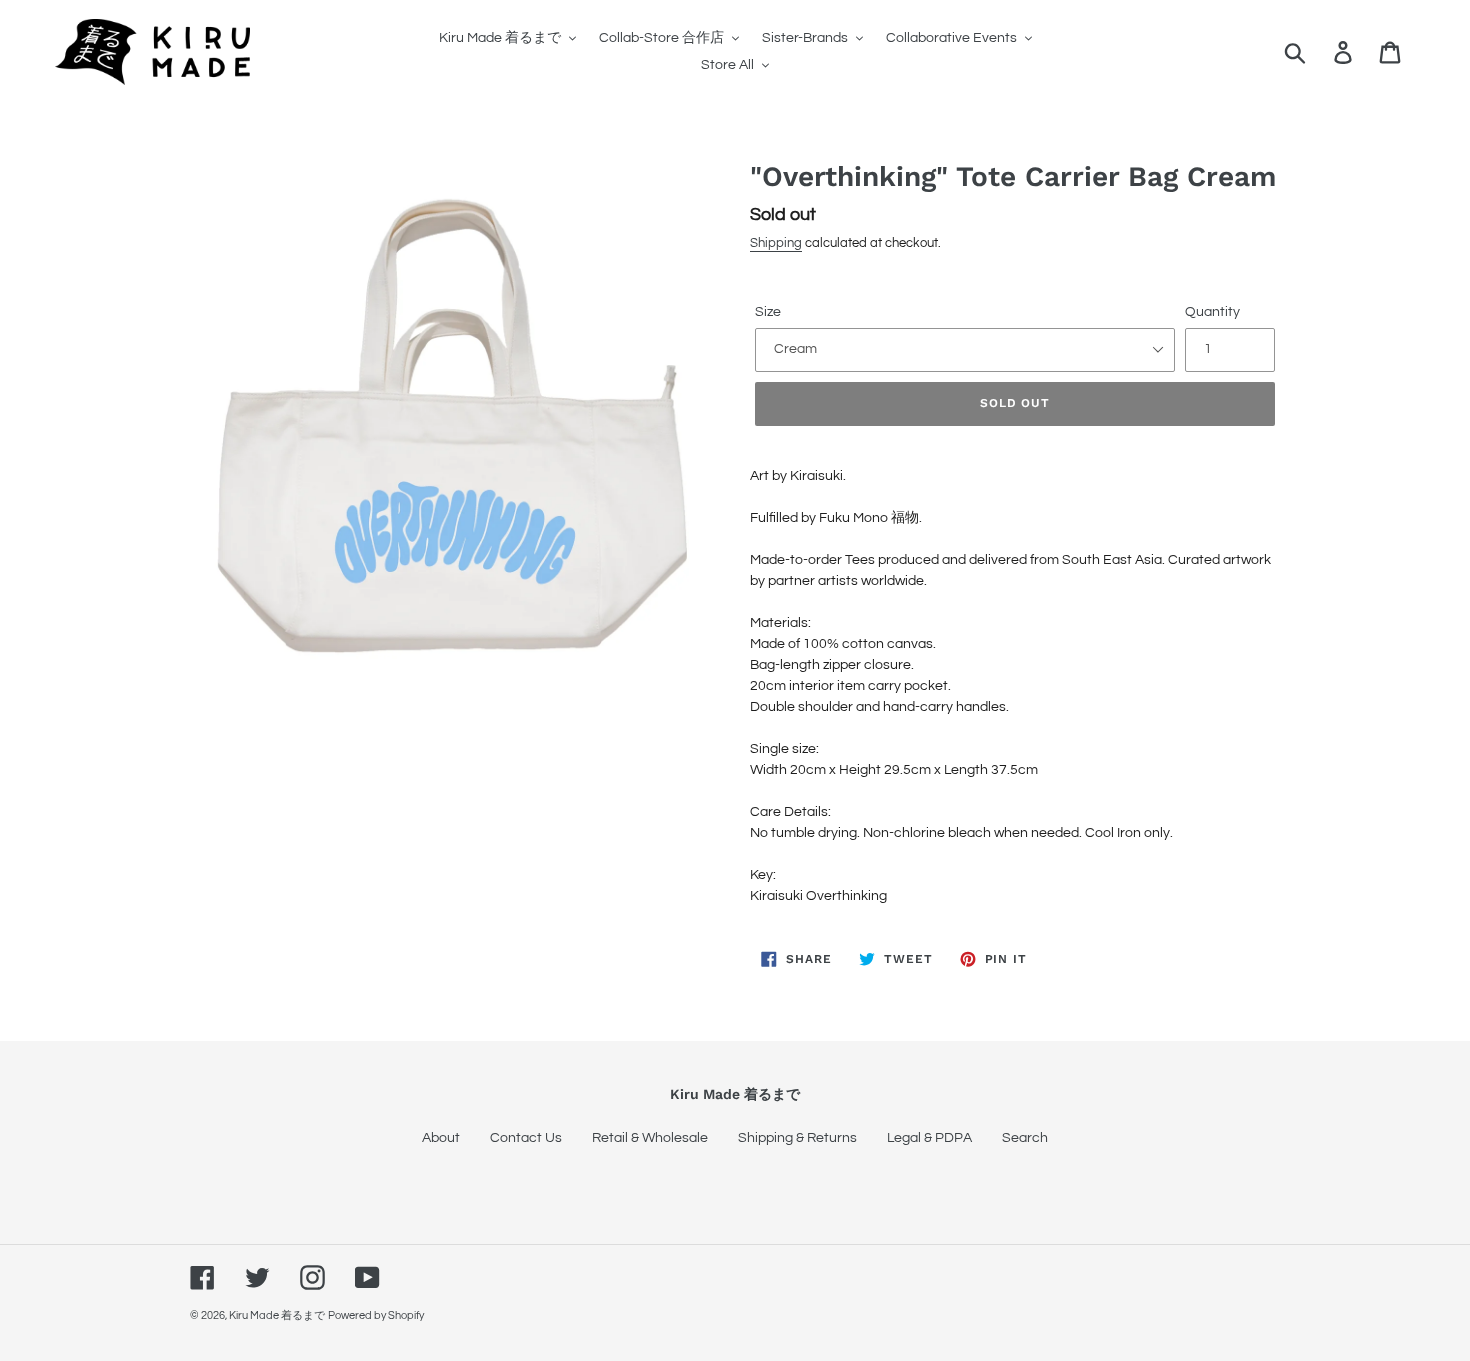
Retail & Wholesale (650, 1138)
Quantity (1212, 312)
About (441, 1138)
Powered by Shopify (376, 1315)
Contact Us (526, 1138)
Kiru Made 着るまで (277, 1315)
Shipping (776, 243)
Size (768, 312)
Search (1025, 1138)
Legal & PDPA (929, 1138)
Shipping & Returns (797, 1138)
